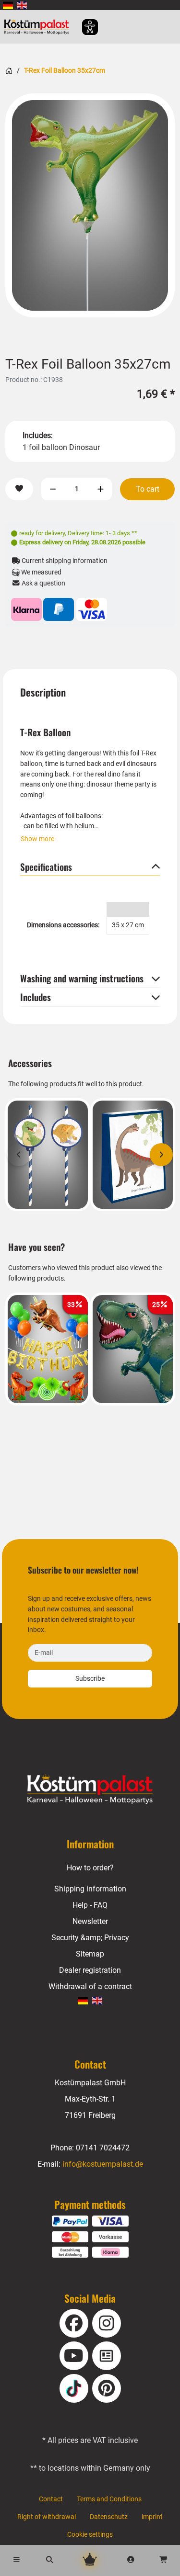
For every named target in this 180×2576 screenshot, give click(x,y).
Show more (37, 839)
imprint (152, 2517)
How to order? (90, 1868)
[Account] (131, 2560)
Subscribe (90, 1679)
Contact (51, 2499)
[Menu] (17, 2560)
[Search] (50, 2560)
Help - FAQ (90, 1905)
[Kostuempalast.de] (39, 27)
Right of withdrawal (47, 2517)
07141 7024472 (103, 2148)
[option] (90, 205)
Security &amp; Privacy (90, 1938)
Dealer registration (90, 1970)
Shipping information (90, 1889)
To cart (148, 489)
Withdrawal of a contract (90, 1986)
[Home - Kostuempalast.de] (90, 1789)
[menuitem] (8, 5)
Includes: (38, 435)
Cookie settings (90, 2535)
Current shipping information (64, 561)
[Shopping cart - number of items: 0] (163, 2560)
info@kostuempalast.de (103, 2164)
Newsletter (90, 1921)
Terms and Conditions (109, 2499)
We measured (41, 572)
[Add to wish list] (19, 489)
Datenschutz (109, 2517)
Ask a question (43, 583)
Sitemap (90, 1954)
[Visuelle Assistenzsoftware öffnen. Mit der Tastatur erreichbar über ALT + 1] (84, 27)
